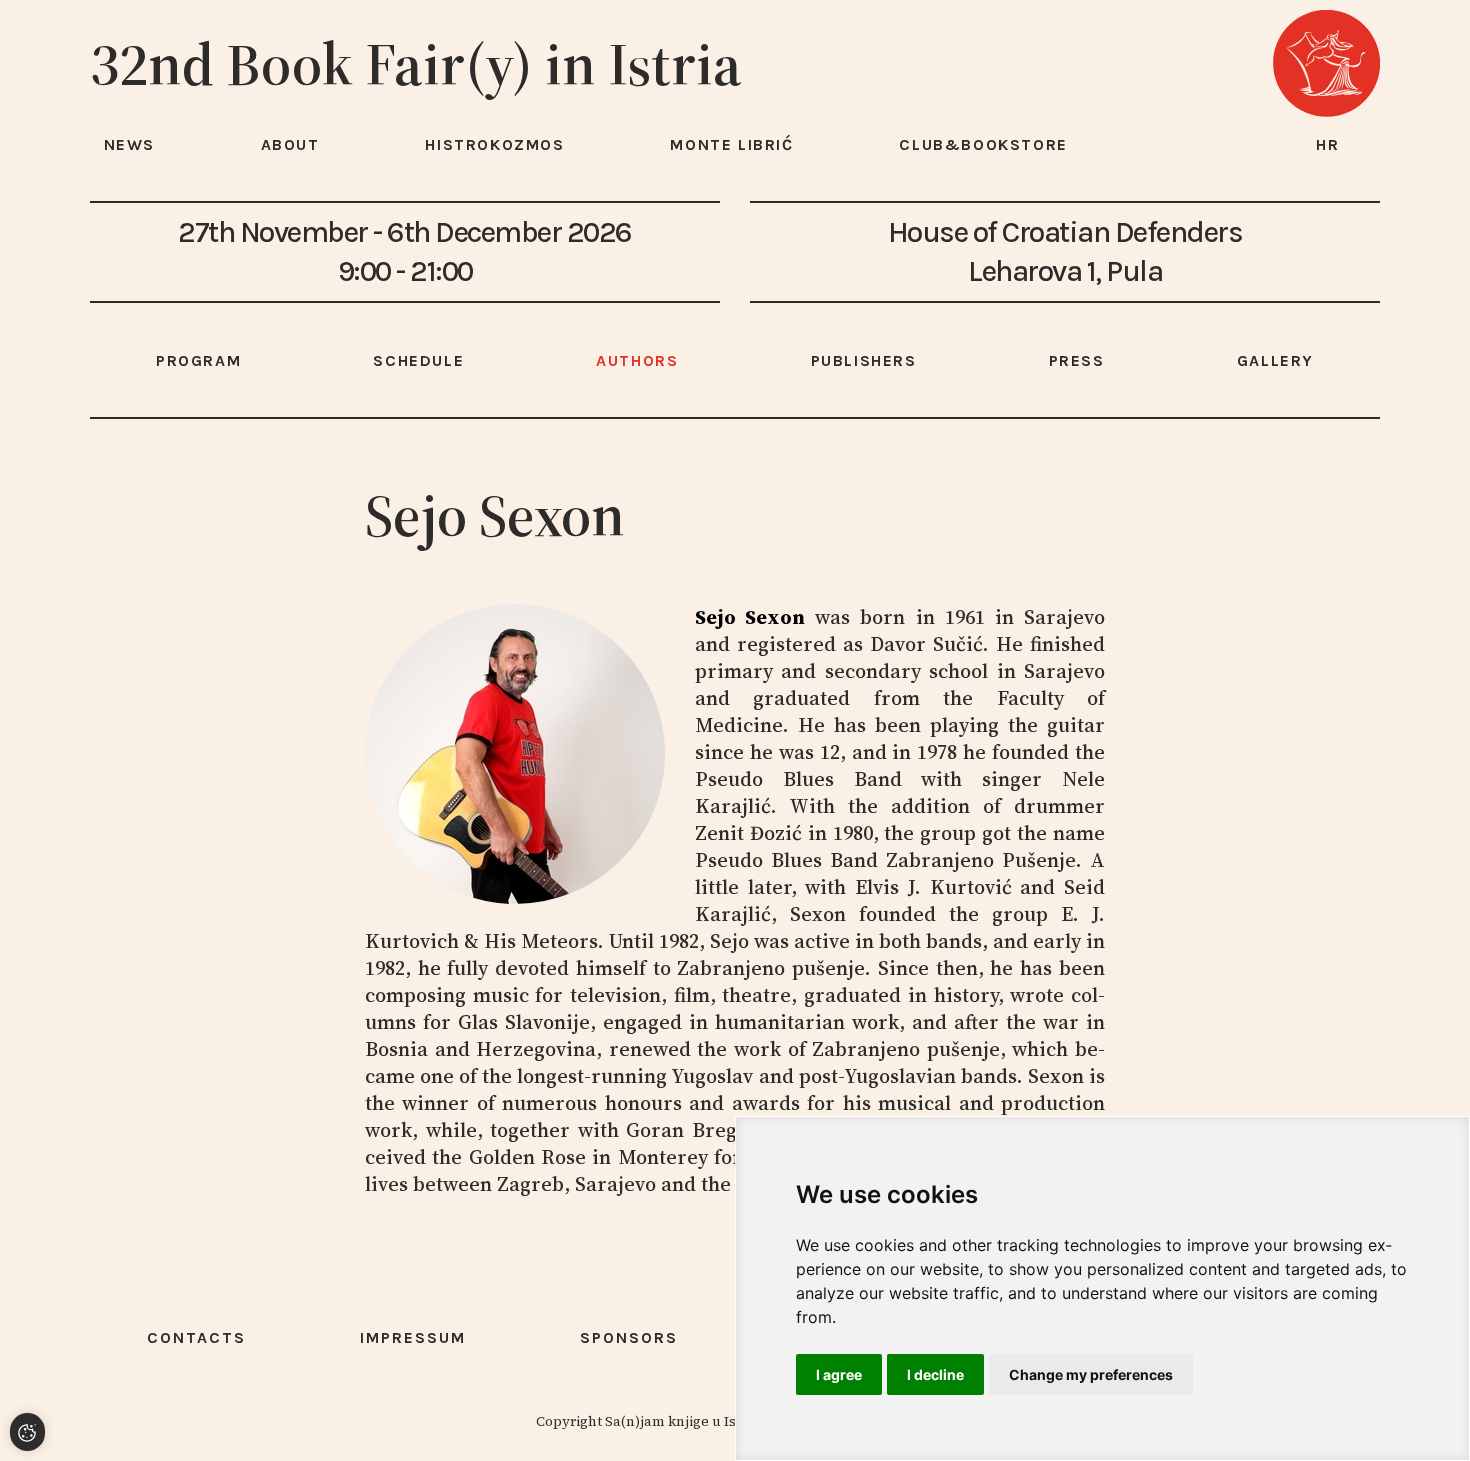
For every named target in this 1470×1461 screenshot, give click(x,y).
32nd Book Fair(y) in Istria (416, 64)
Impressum (413, 1337)
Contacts (196, 1337)
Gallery (1275, 360)
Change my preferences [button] (1091, 1374)
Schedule (418, 360)
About (290, 144)
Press (1077, 360)
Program (198, 360)
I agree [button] (839, 1374)
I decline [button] (935, 1374)
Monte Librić (731, 144)
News (129, 144)
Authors (637, 360)
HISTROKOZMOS (494, 144)
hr (1328, 144)
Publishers (864, 360)
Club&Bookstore (983, 144)
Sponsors (629, 1337)
